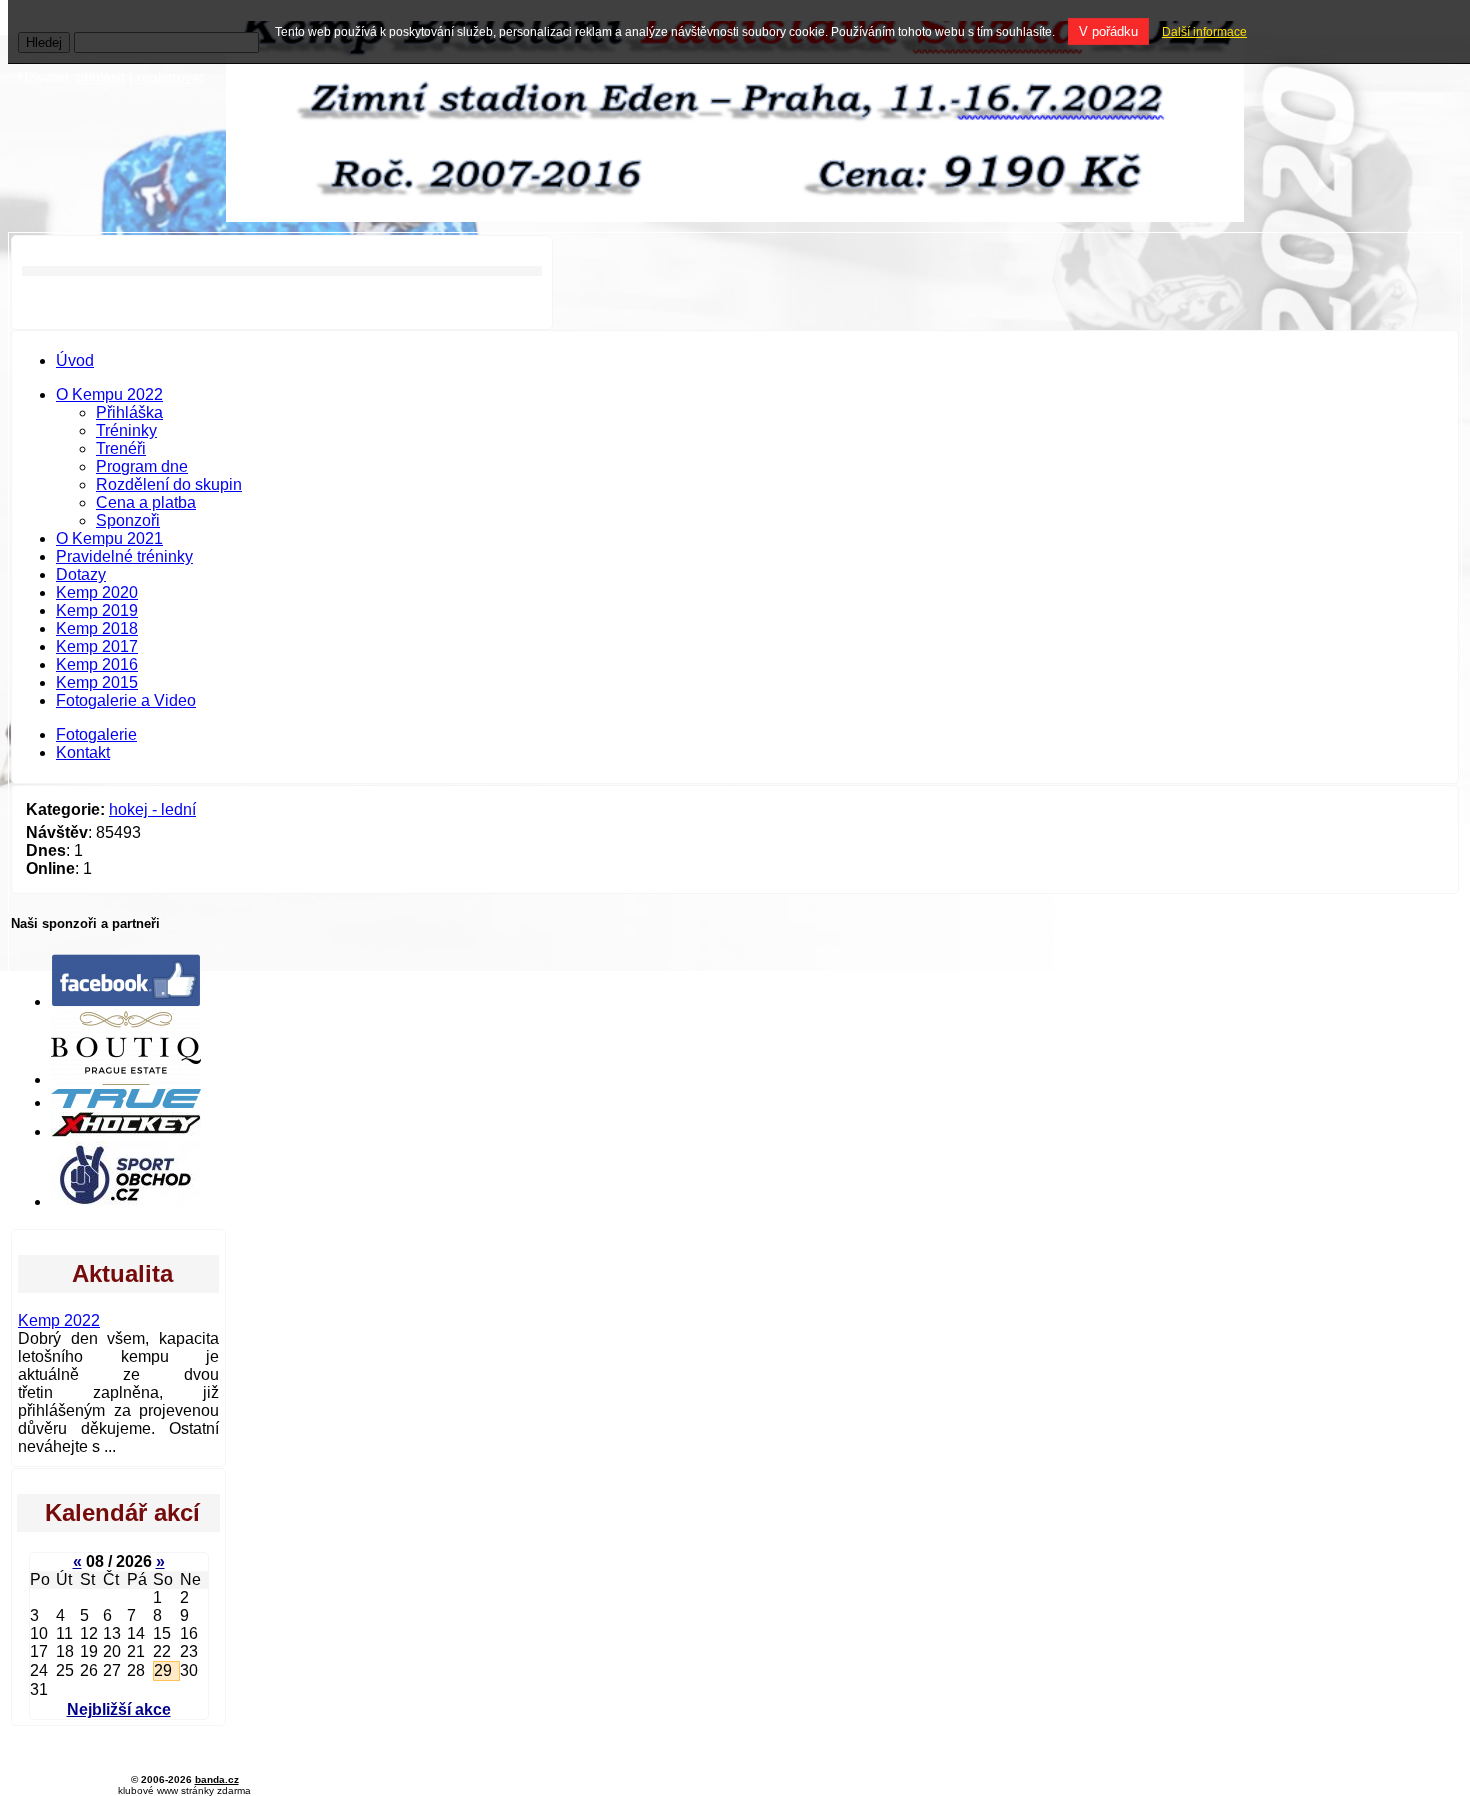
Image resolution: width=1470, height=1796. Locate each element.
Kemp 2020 (97, 592)
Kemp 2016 (97, 664)
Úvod (75, 360)
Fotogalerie (96, 734)
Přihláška (129, 412)
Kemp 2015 (97, 682)
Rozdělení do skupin (169, 484)
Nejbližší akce (119, 1709)
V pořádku (1108, 31)
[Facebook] (126, 1001)
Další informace (1204, 32)
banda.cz (217, 1779)
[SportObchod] (126, 1201)
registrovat (170, 77)
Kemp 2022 (59, 1320)
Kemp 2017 (97, 646)
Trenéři (121, 448)
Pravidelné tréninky (124, 556)
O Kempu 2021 (109, 538)
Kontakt (83, 752)
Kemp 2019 (97, 610)
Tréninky (126, 430)
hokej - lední (152, 809)
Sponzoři (128, 520)
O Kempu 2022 (109, 394)
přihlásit (100, 77)
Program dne (142, 466)
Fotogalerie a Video (126, 700)
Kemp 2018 (97, 628)
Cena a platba (146, 502)
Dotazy (81, 574)
